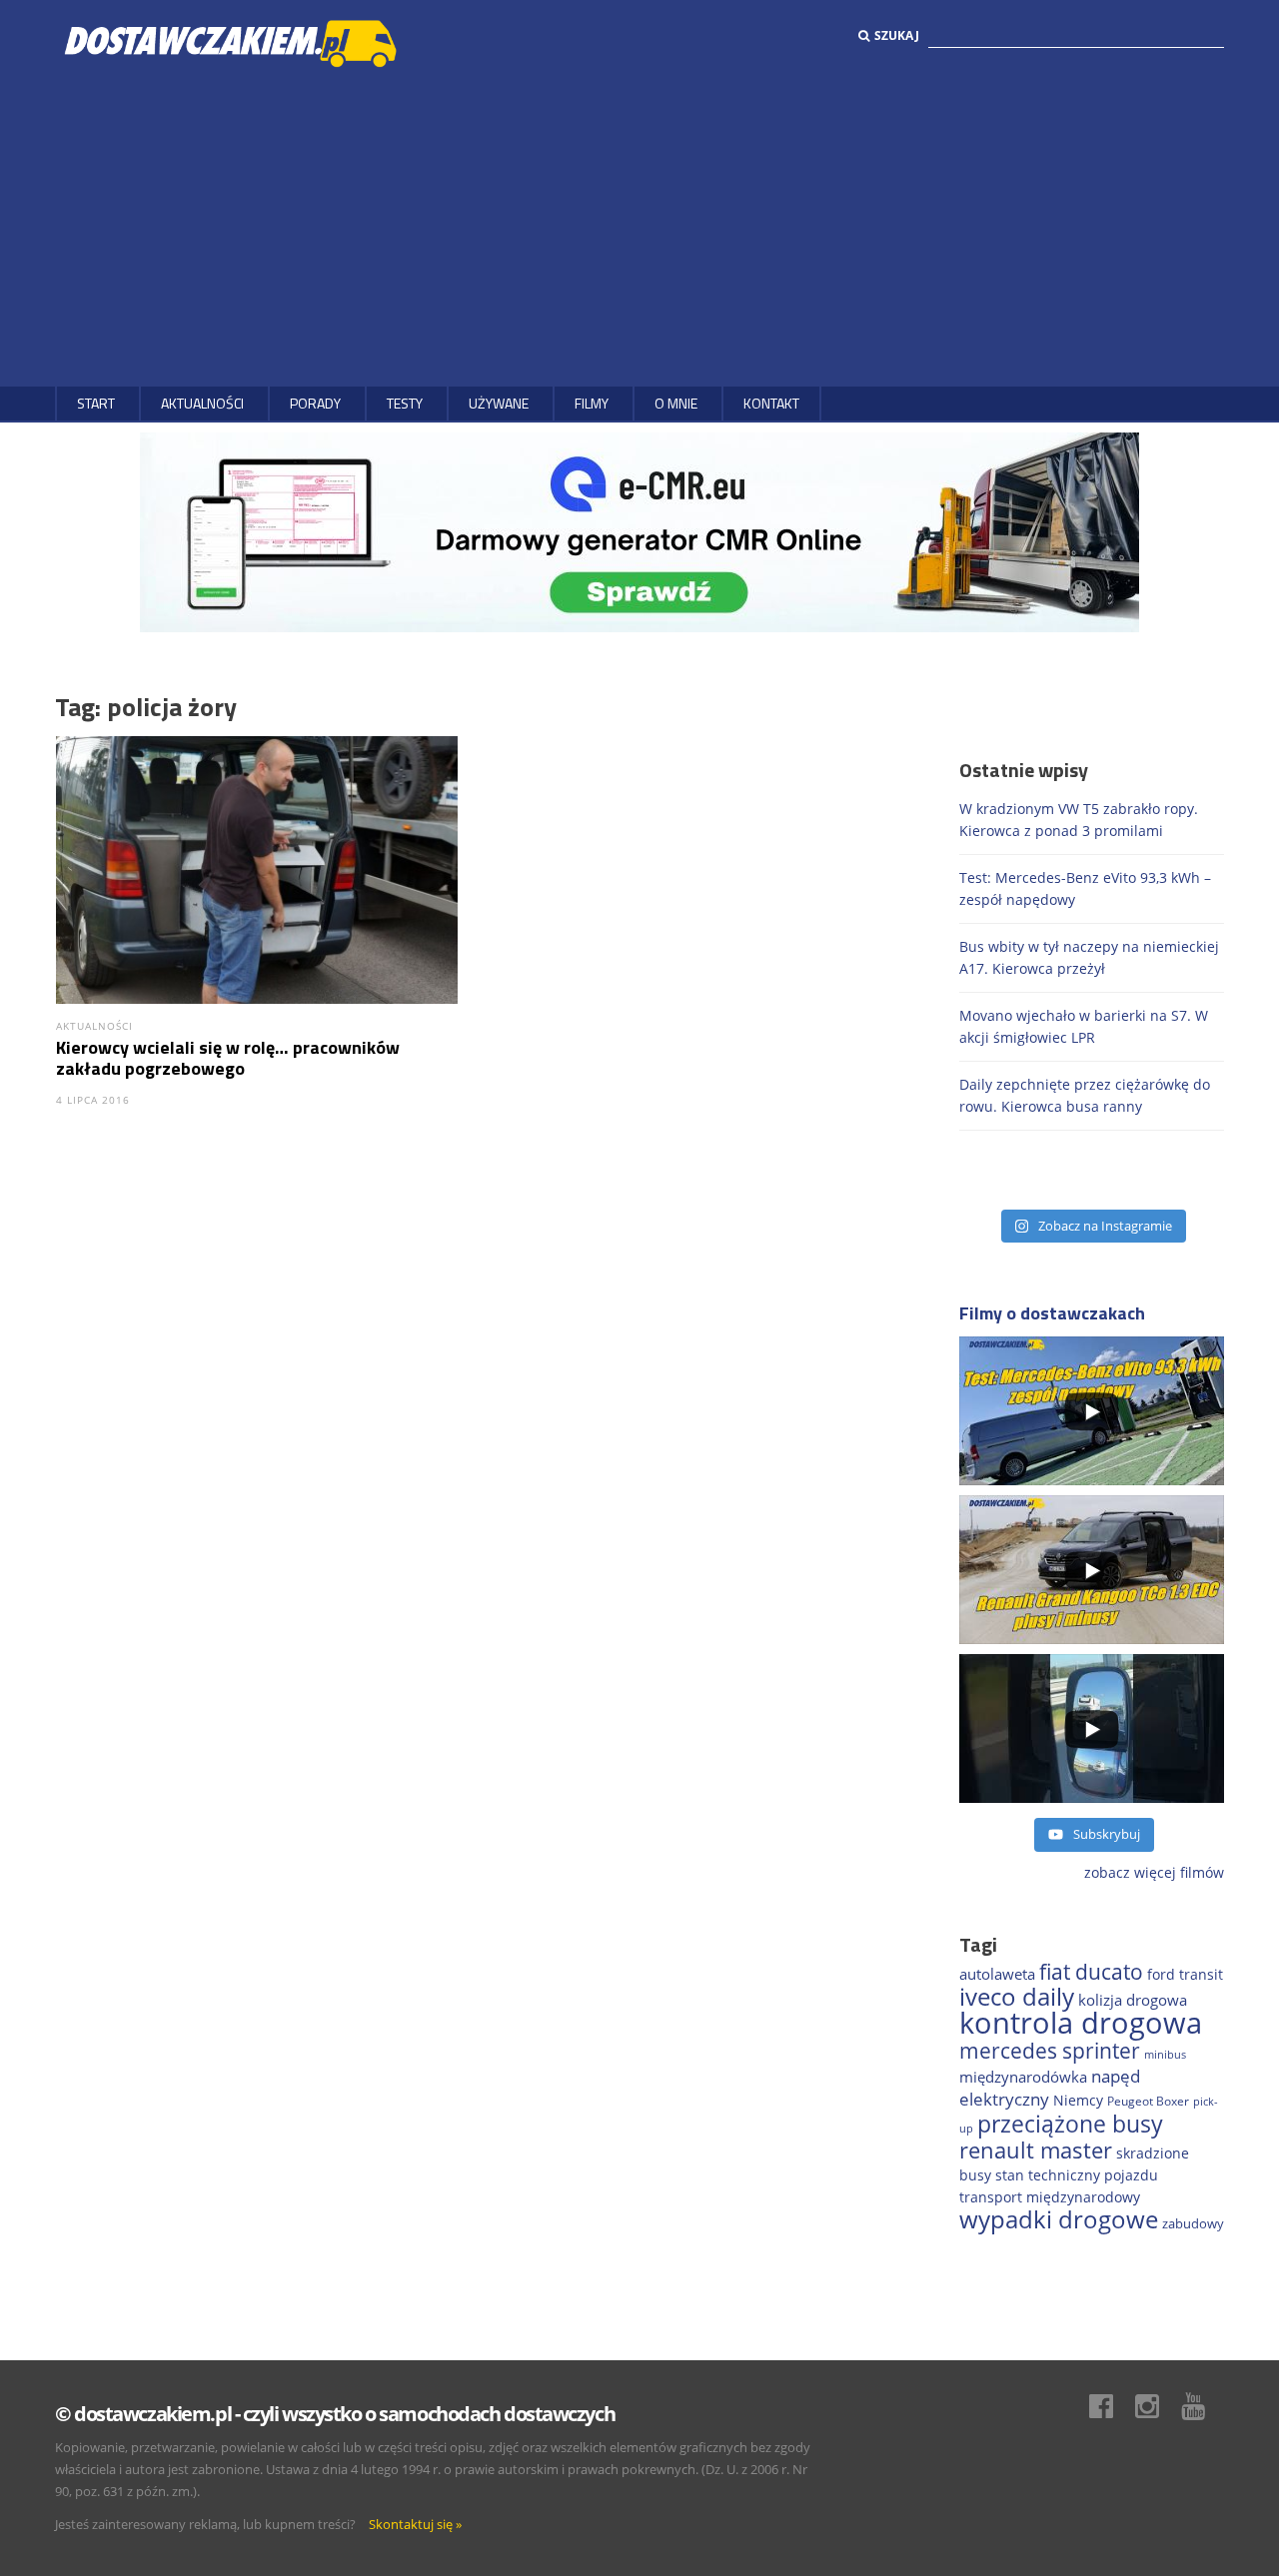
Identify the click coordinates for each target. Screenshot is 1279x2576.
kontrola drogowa (1081, 2023)
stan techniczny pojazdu (1077, 2175)
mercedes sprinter (1050, 2051)
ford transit (1185, 1974)
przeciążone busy (1070, 2124)
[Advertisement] (639, 227)
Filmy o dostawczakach (1052, 1313)
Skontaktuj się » (415, 2524)
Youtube (1203, 2406)
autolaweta (997, 1974)
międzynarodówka (1023, 2077)
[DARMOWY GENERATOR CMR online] (639, 531)
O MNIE (676, 403)
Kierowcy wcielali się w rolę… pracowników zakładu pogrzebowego (228, 1058)
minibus (1165, 2054)
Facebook (1111, 2406)
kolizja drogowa (1133, 2000)
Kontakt (771, 403)
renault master (1036, 2150)
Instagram (1157, 2406)
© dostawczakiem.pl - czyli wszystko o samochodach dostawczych (335, 2414)
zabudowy (1193, 2224)
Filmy (592, 403)
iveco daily (1017, 1996)
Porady (315, 403)
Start (96, 403)
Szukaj (897, 35)
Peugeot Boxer (1148, 2101)
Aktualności (202, 403)
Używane (499, 403)
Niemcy (1078, 2100)
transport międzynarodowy (1050, 2197)
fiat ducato (1091, 1972)
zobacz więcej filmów (1154, 1872)
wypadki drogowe (1059, 2219)
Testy (405, 403)
